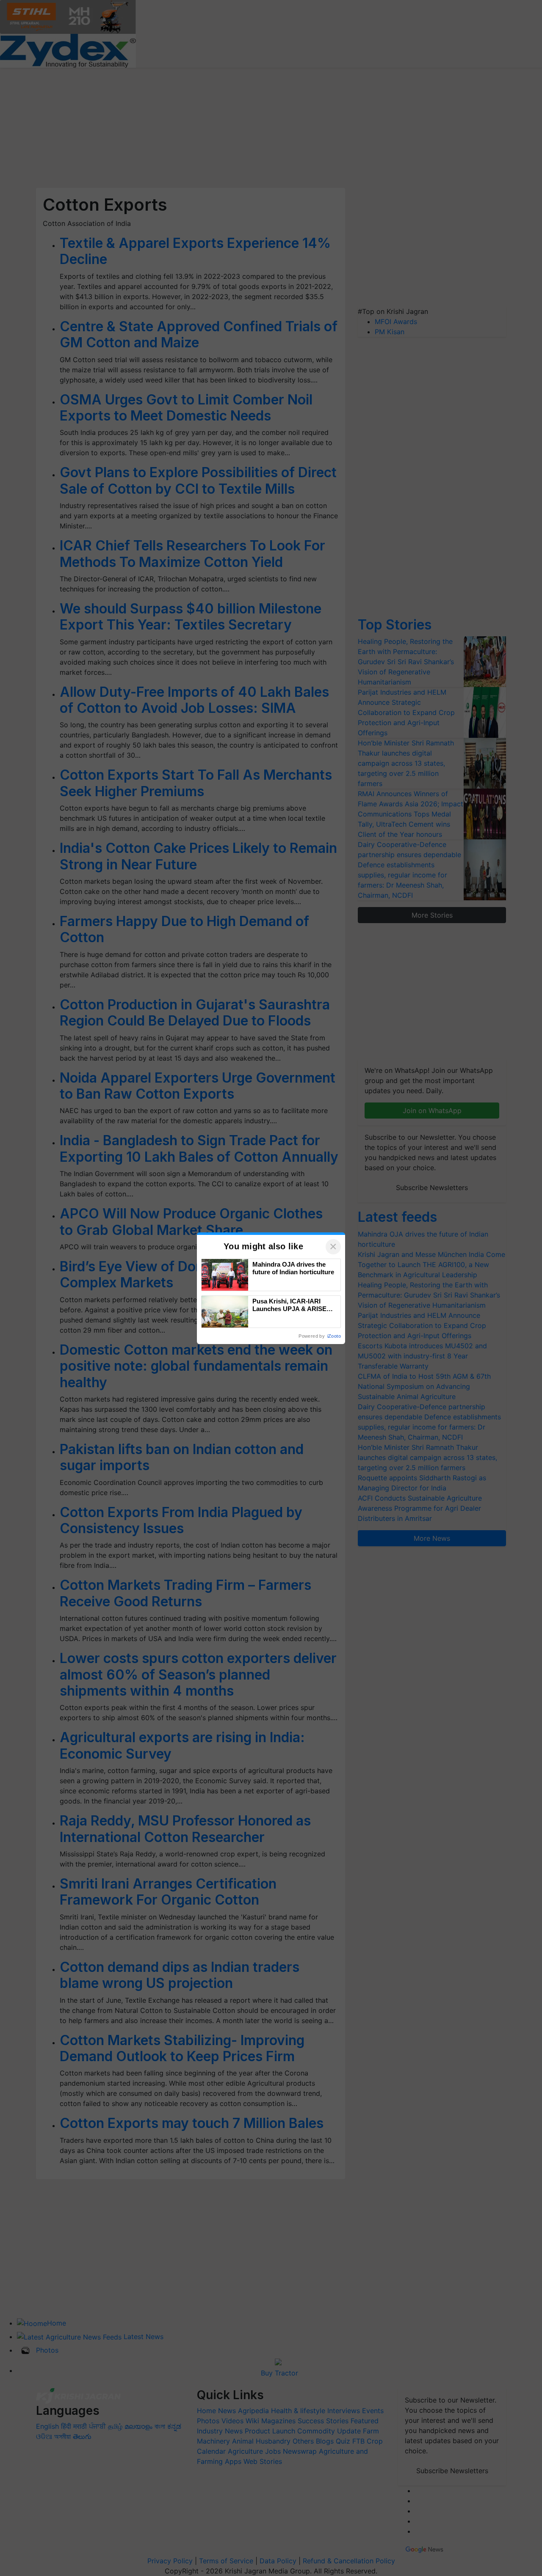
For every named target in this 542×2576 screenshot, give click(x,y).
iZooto (334, 1336)
